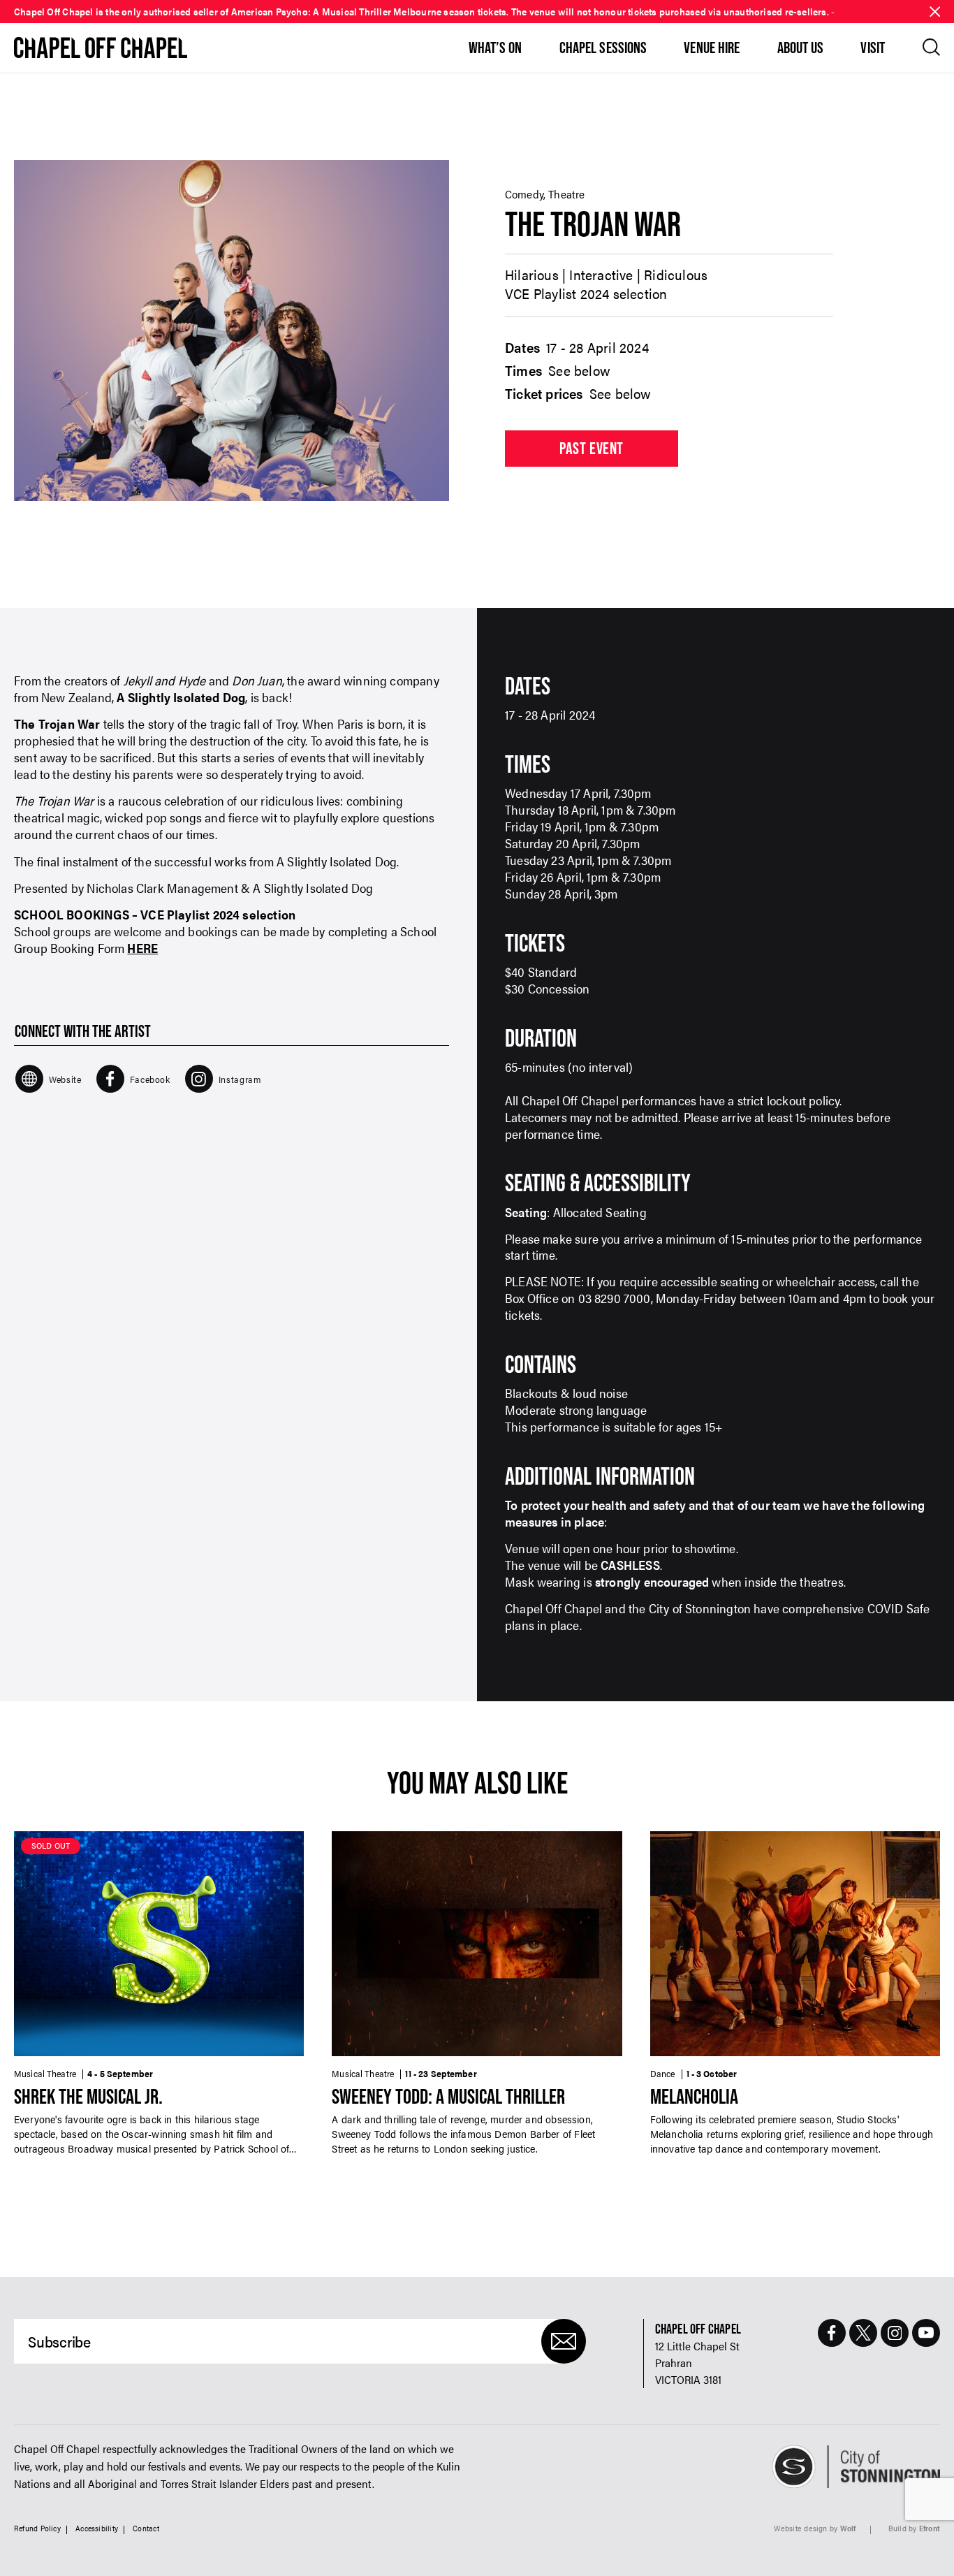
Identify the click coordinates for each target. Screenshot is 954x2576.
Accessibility (97, 2528)
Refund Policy (37, 2528)
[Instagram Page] (895, 2333)
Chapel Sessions (603, 48)
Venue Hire (712, 48)
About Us (801, 48)
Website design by (815, 2528)
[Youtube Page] (926, 2333)
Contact (146, 2528)
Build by (914, 2528)
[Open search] (931, 47)
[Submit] (564, 2341)
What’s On (496, 48)
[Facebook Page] (832, 2333)
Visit (873, 48)
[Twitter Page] (863, 2333)
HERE (142, 948)
